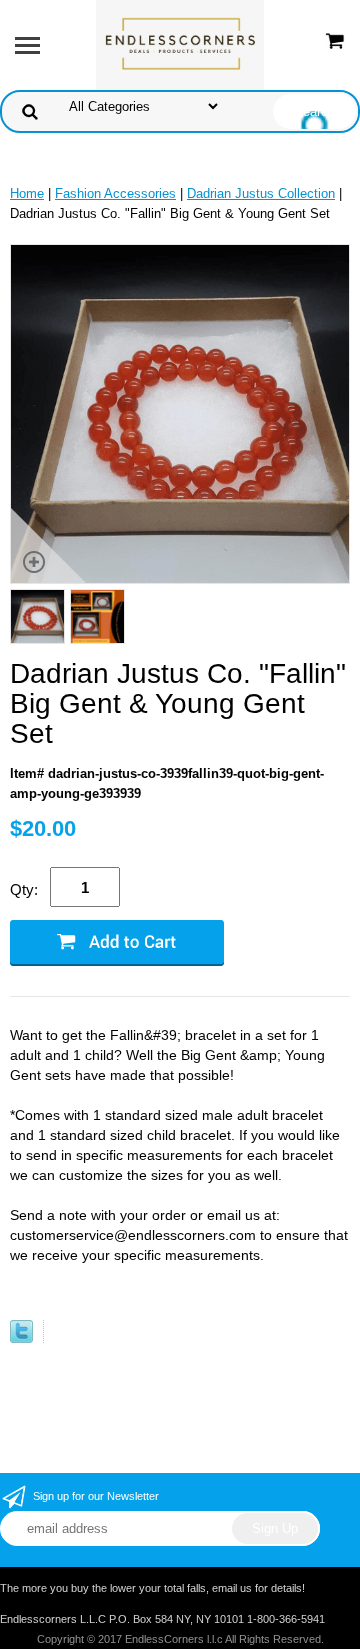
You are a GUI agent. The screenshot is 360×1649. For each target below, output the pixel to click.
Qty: (24, 889)
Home (27, 193)
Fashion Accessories (115, 193)
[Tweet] (21, 1338)
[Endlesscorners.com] (180, 43)
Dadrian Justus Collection (261, 193)
